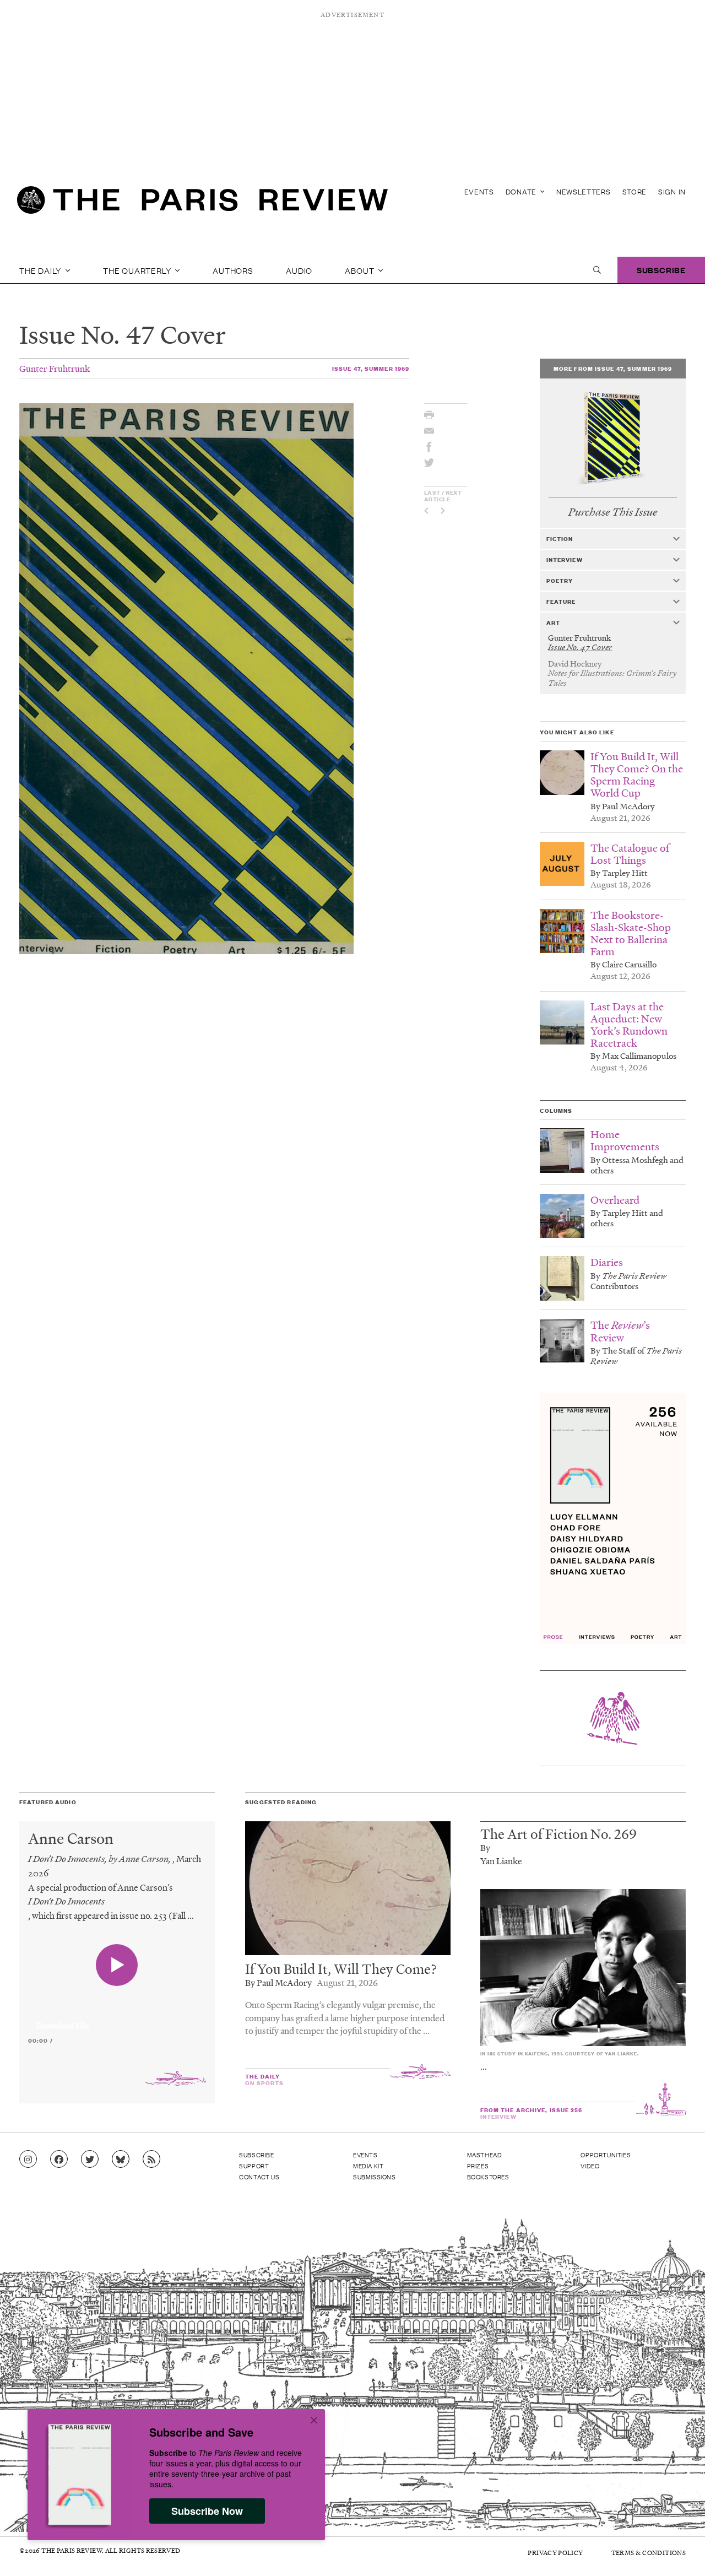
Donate (522, 191)
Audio (299, 270)
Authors (233, 270)
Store (635, 191)
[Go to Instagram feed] (28, 2160)
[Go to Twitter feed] (90, 2160)
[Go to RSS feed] (151, 2160)
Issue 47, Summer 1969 (371, 368)
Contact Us (259, 2177)
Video (590, 2166)
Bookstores (488, 2177)
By (485, 1847)
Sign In (672, 191)
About (360, 270)
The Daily (41, 270)
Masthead (485, 2155)
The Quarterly (138, 270)
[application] (117, 2019)
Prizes (478, 2166)
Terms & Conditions (649, 2553)
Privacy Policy (555, 2553)
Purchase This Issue (613, 512)
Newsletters (584, 191)
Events (479, 191)
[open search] (597, 270)
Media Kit (368, 2166)
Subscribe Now (207, 2511)
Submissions (375, 2177)
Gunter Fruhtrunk (55, 368)
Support (254, 2166)
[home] (202, 204)
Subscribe (661, 270)
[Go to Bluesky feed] (121, 2160)
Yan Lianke (501, 1861)
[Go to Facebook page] (59, 2160)
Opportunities (606, 2155)
